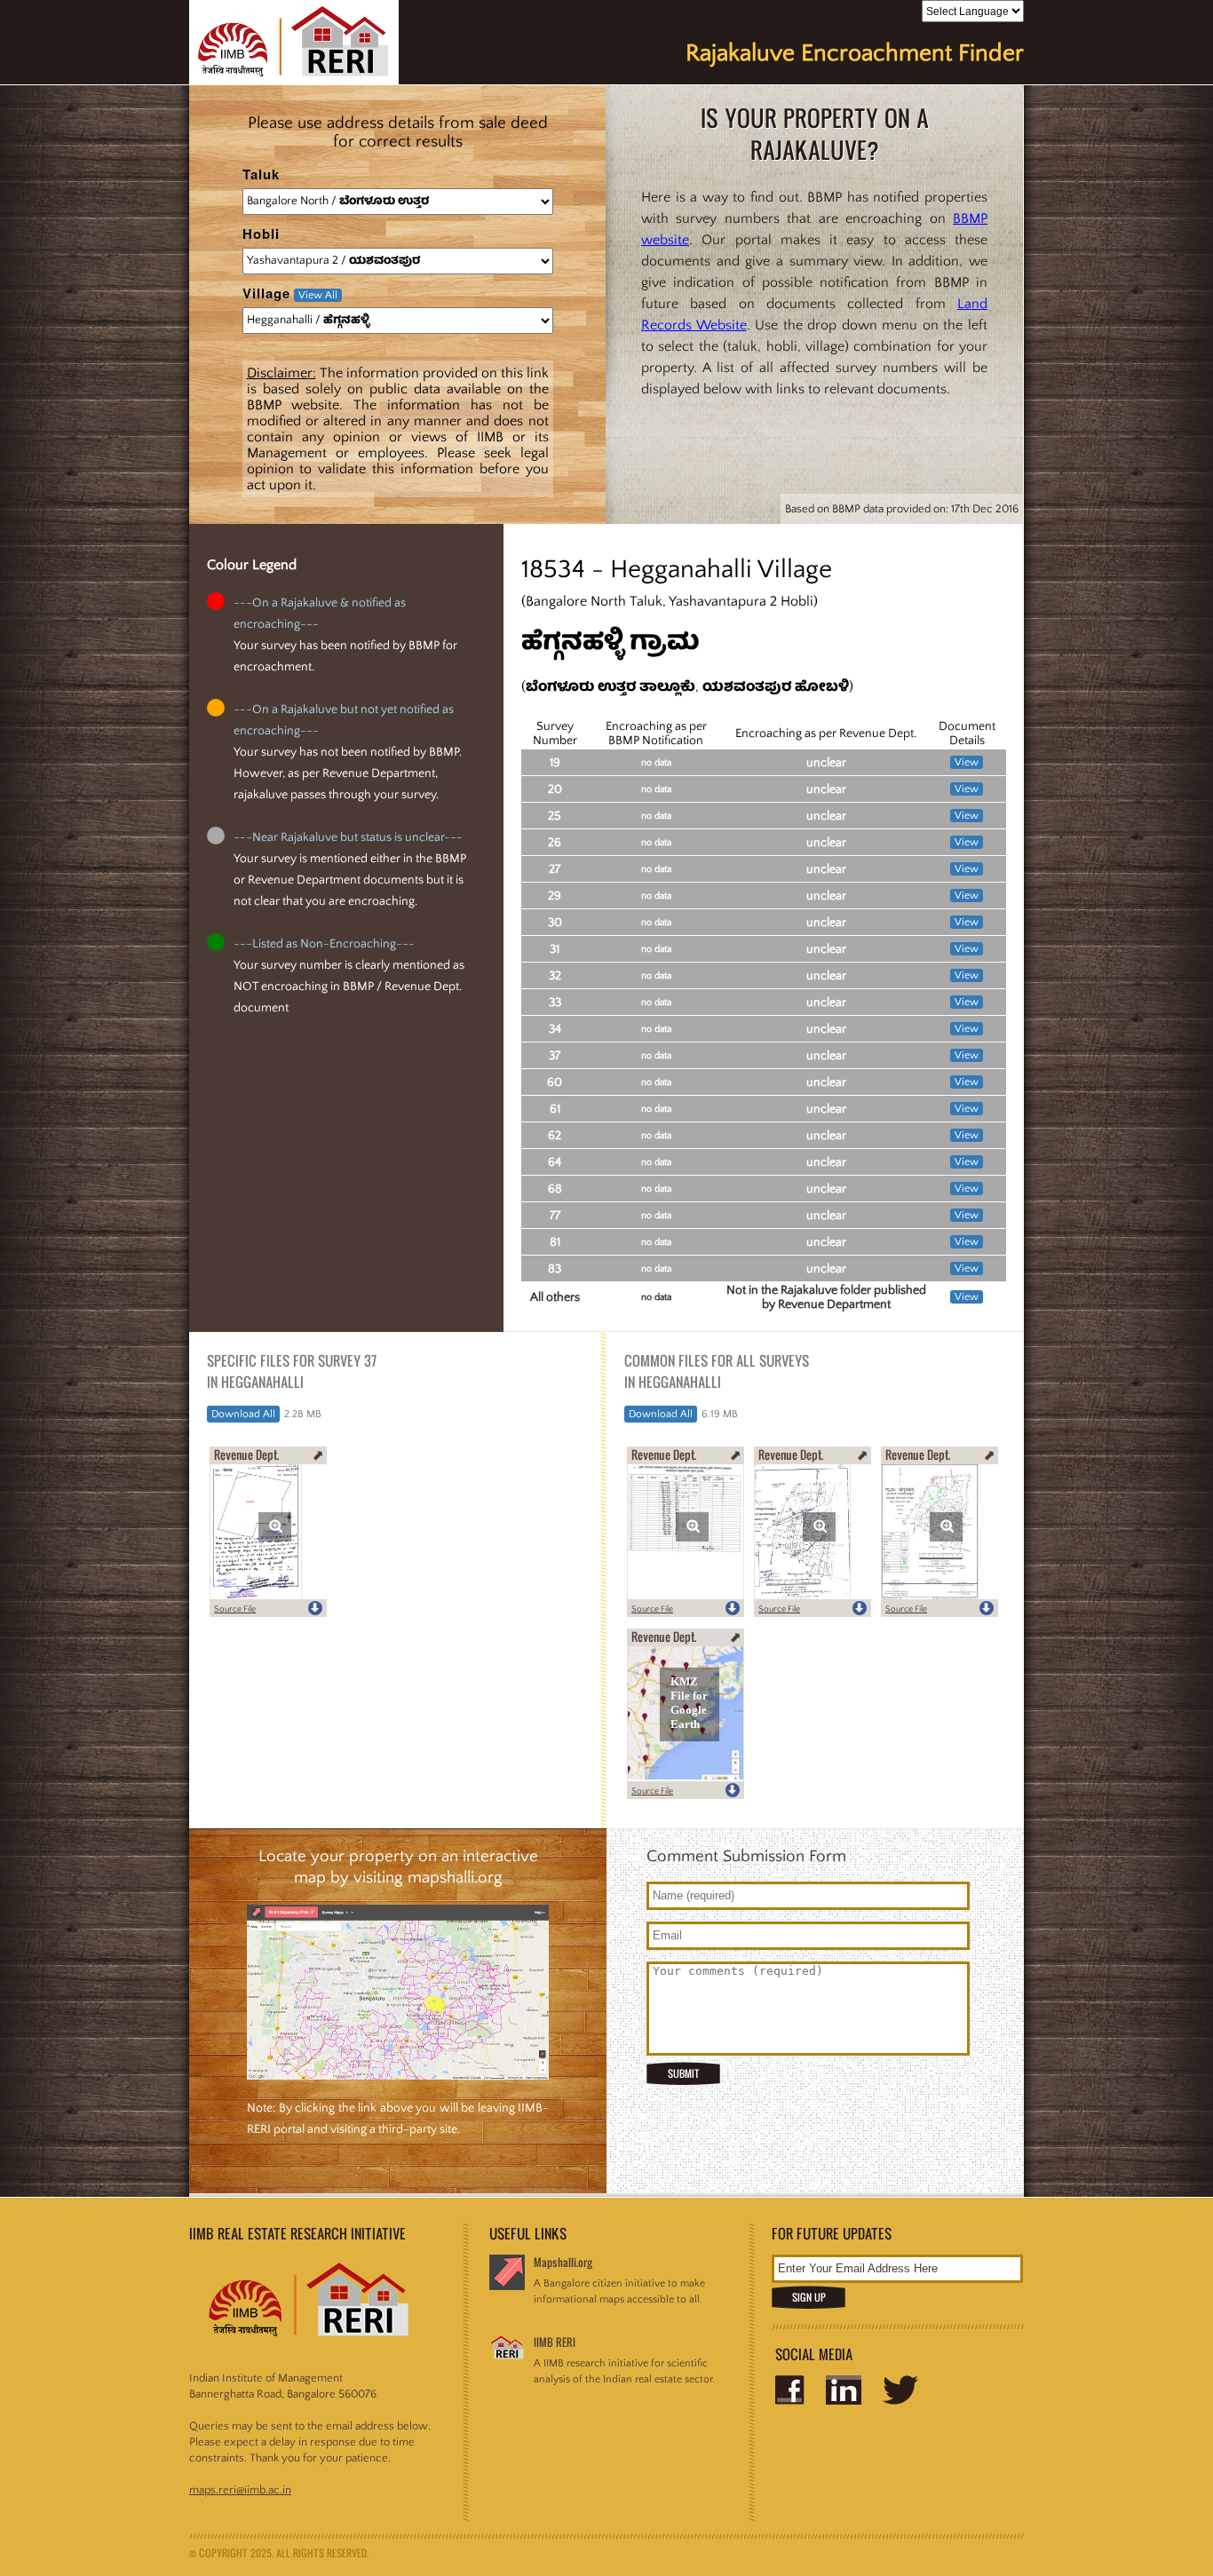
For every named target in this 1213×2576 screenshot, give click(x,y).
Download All (243, 1414)
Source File (235, 1609)
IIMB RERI (555, 2342)
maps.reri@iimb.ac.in (240, 2490)
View (967, 762)
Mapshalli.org (563, 2262)
